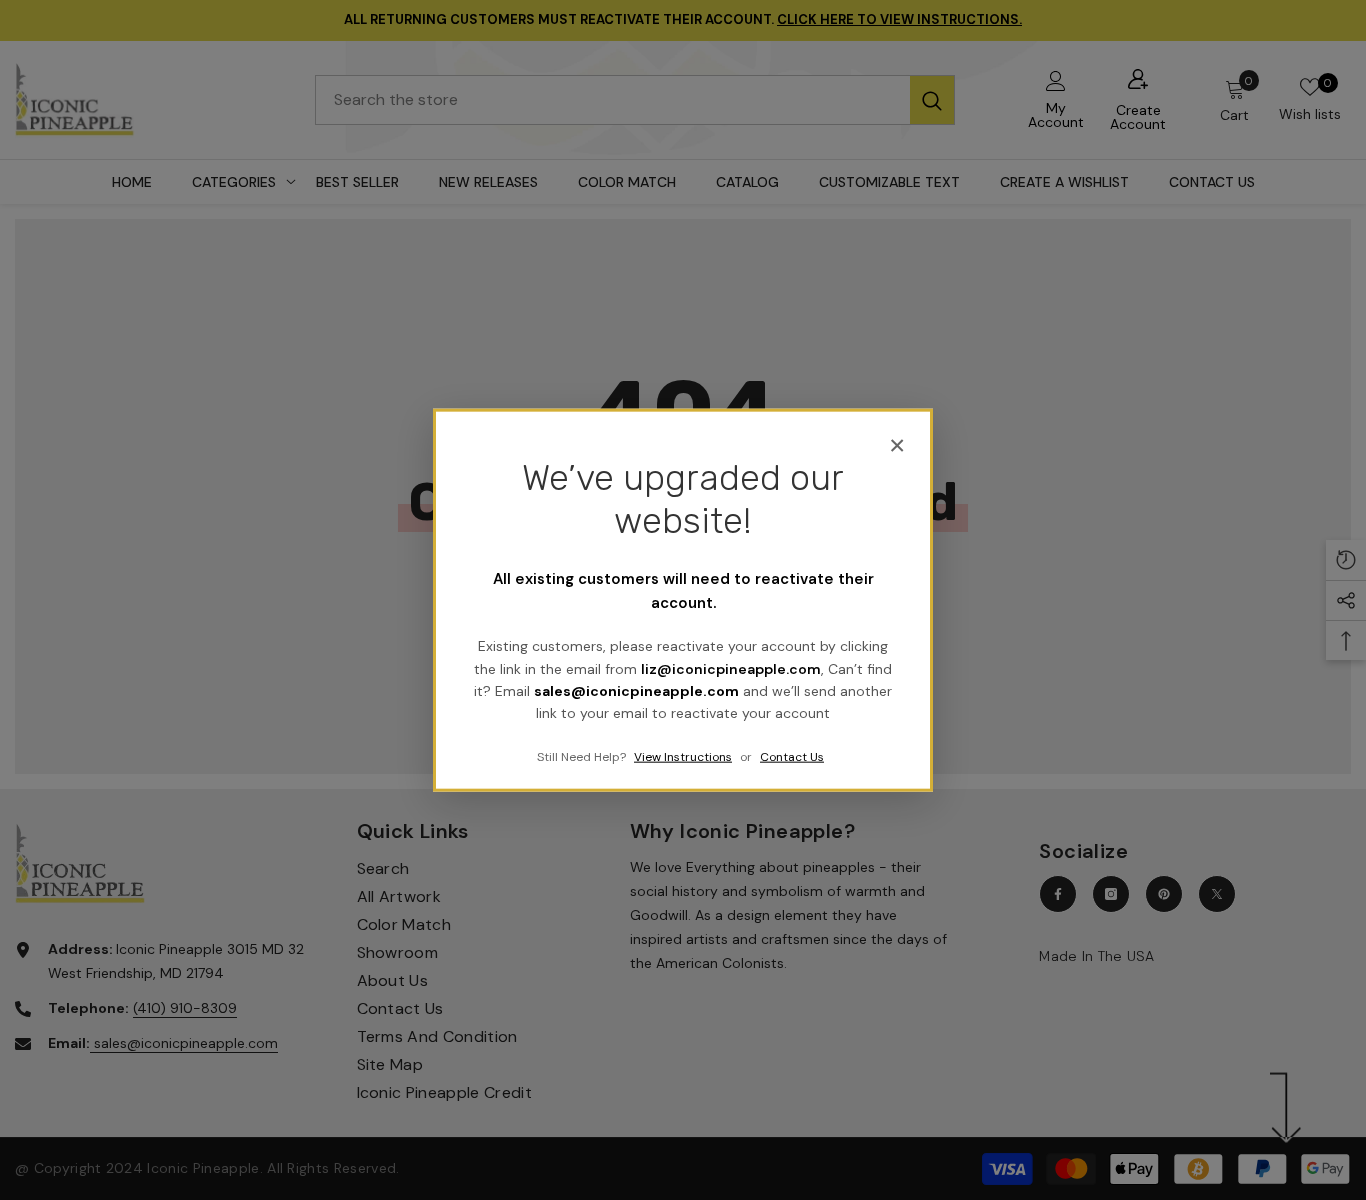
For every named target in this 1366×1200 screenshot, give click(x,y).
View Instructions (683, 756)
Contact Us (792, 756)
